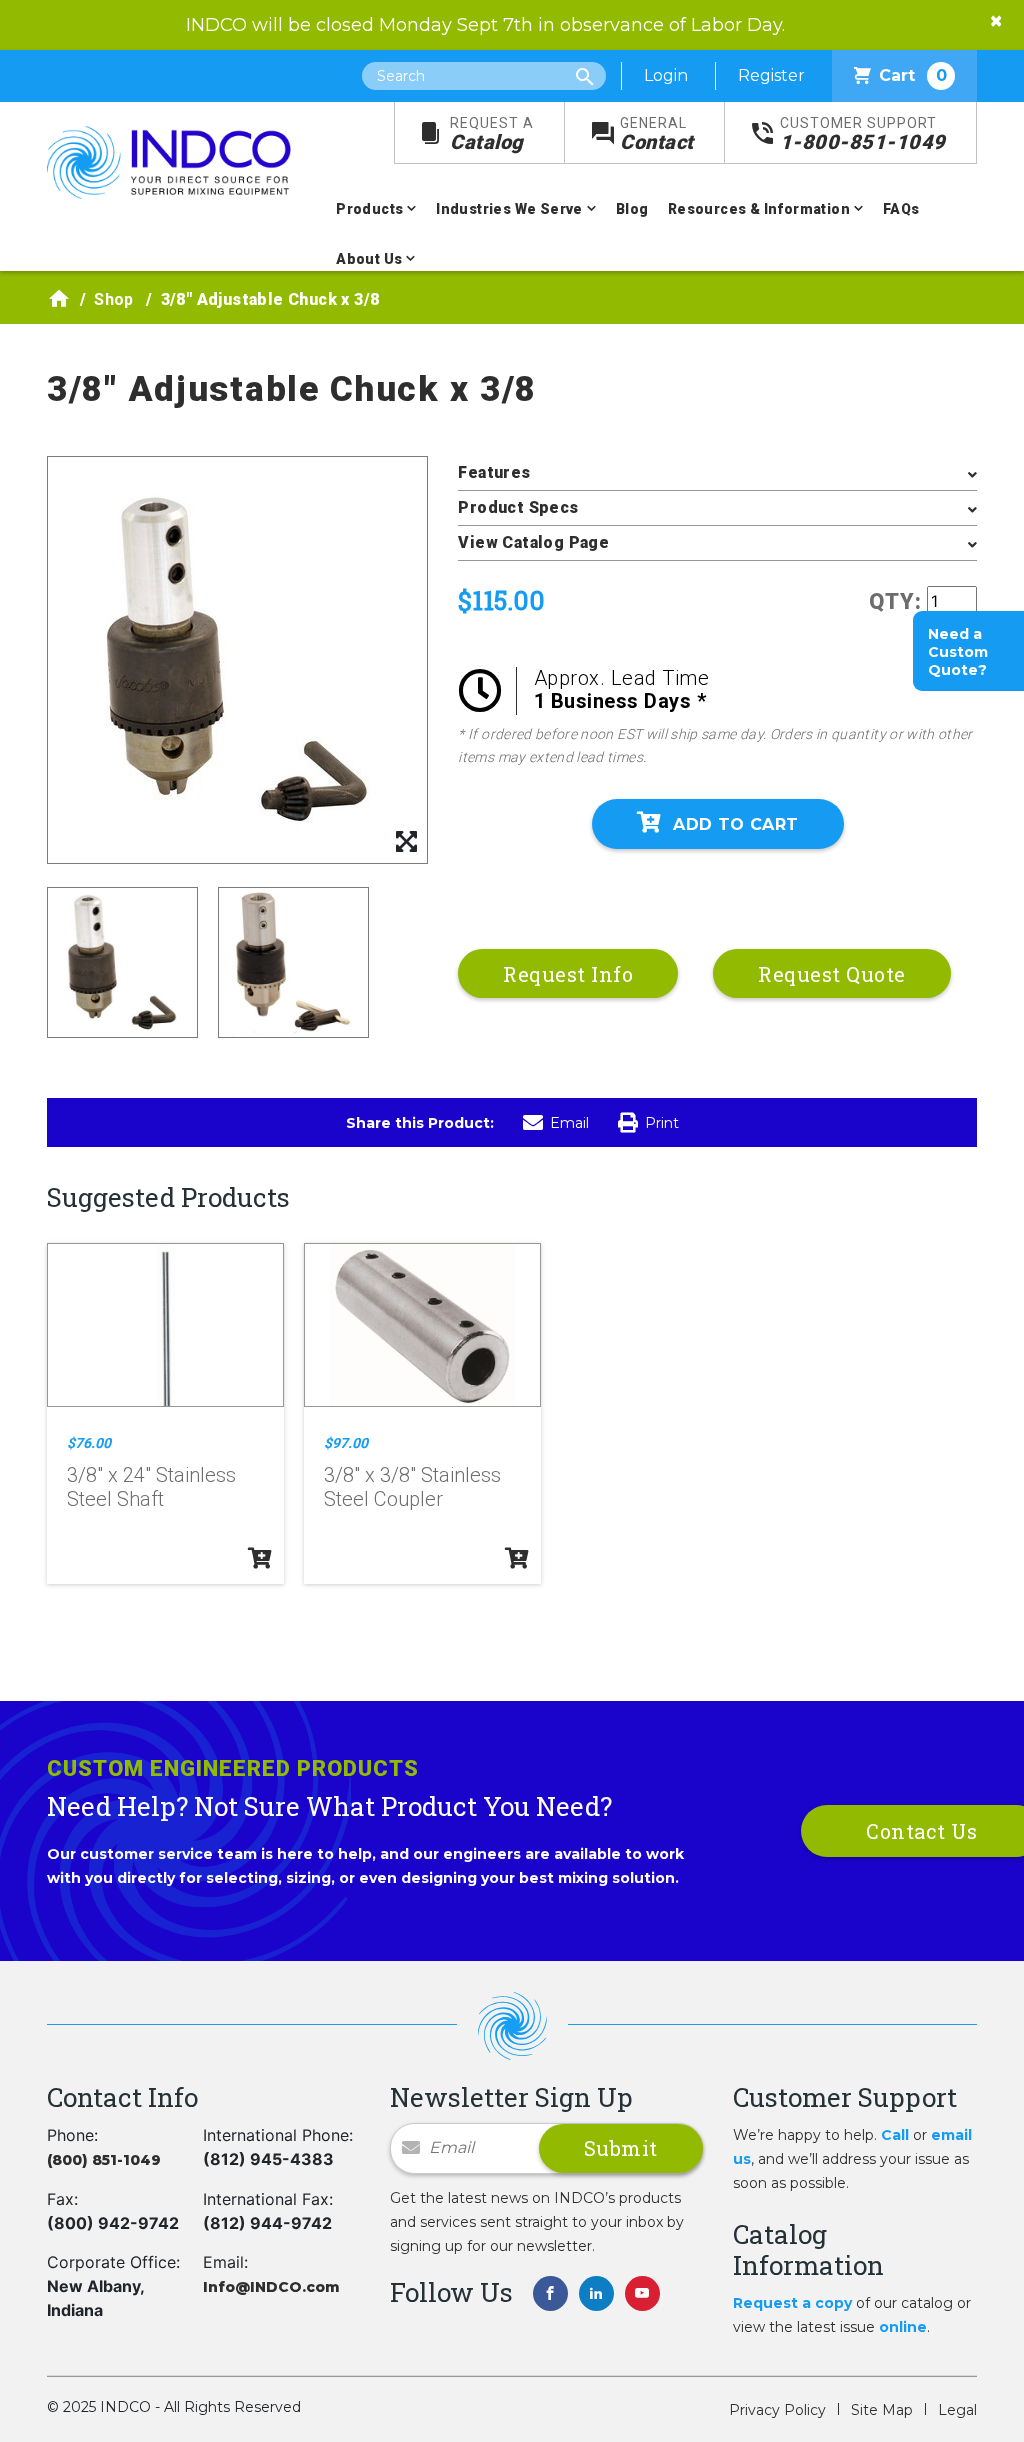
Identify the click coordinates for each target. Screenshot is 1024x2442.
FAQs (901, 209)
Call (895, 2135)
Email (569, 1123)
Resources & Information (759, 209)
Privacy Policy (777, 2410)
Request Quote (832, 974)
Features (494, 472)
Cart (913, 75)
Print (662, 1123)
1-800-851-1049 (863, 134)
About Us (369, 259)
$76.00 (89, 1443)
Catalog (492, 134)
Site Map (882, 2410)
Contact (657, 134)
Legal (957, 2410)
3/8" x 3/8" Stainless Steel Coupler (412, 1487)
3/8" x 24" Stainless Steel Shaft (151, 1487)
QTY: (895, 601)
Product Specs (518, 507)
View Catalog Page (533, 542)
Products (369, 209)
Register (771, 75)
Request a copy (792, 2303)
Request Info (568, 974)
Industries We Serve (509, 209)
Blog (632, 209)
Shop (114, 299)
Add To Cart (735, 824)
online (903, 2327)
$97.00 (346, 1443)
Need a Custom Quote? (958, 652)
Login (666, 75)
